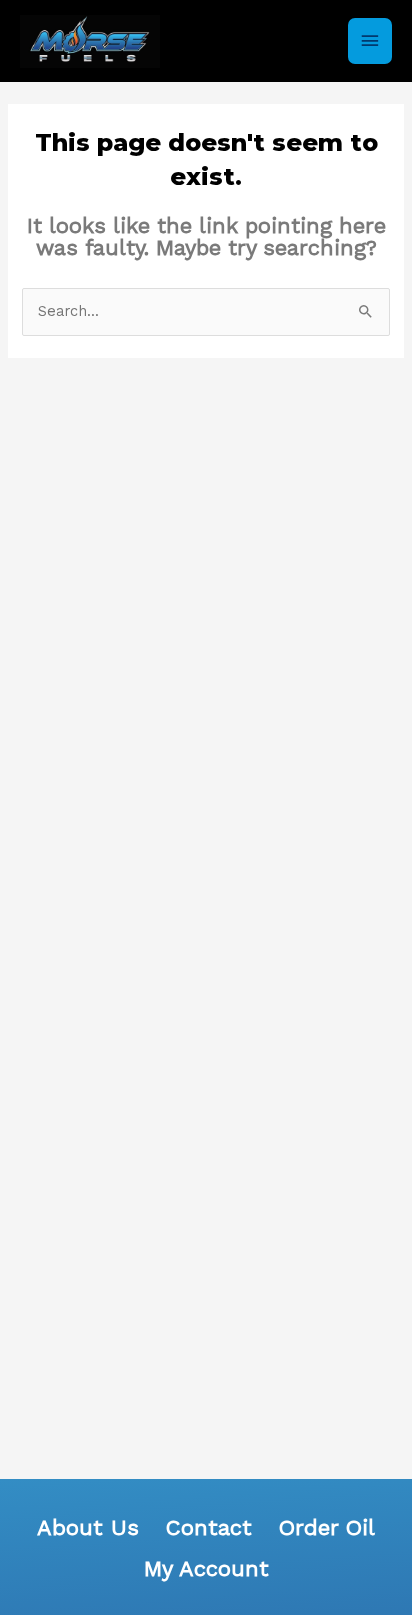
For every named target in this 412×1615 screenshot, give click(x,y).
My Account (206, 1568)
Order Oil (327, 1527)
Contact (209, 1527)
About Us (88, 1527)
